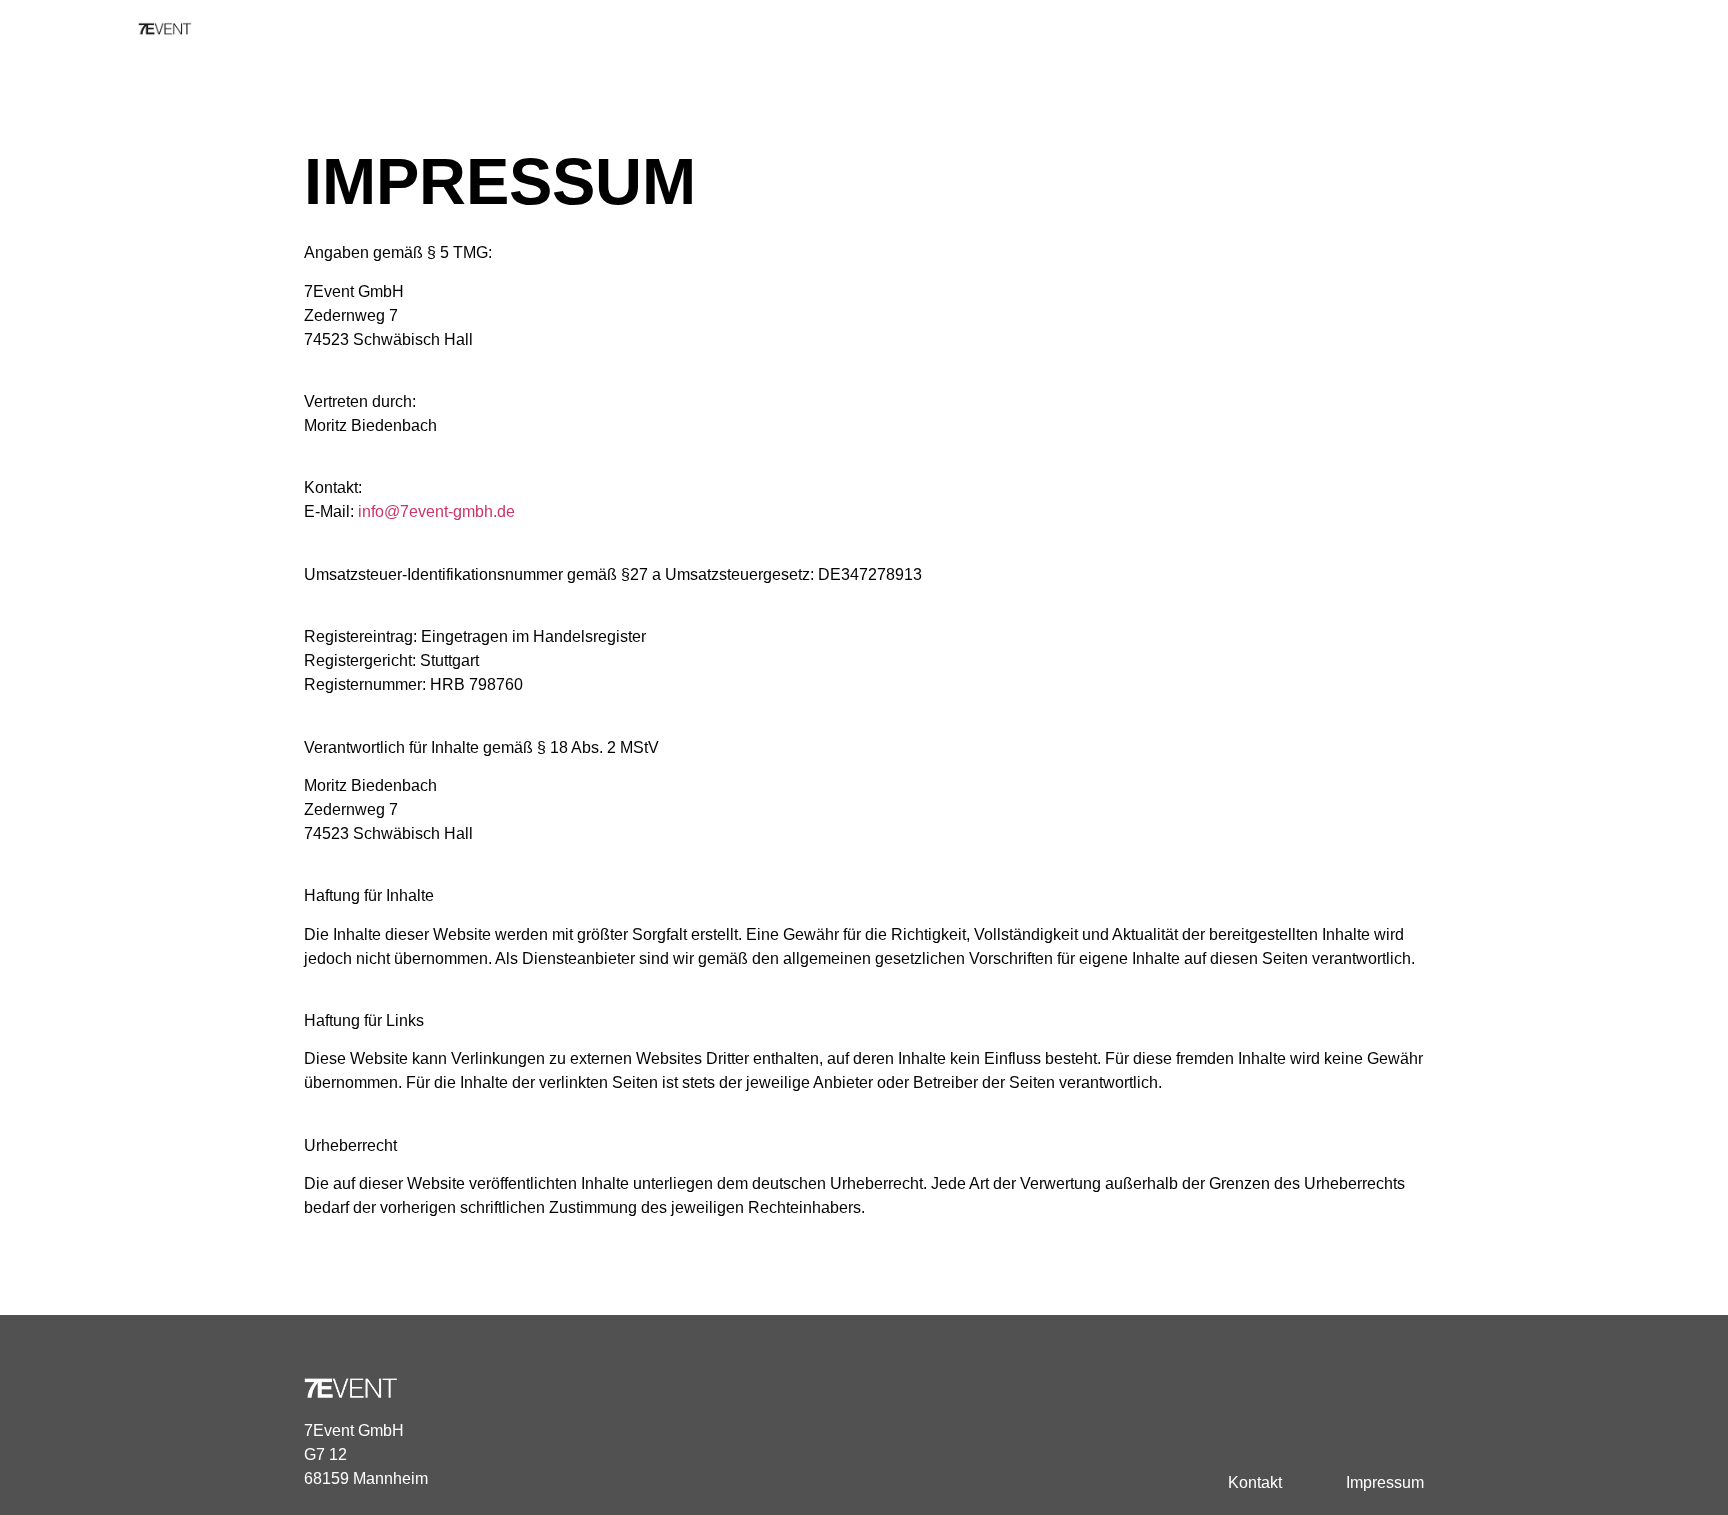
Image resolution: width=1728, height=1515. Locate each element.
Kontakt (1255, 1482)
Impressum (1385, 1482)
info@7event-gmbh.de (436, 511)
